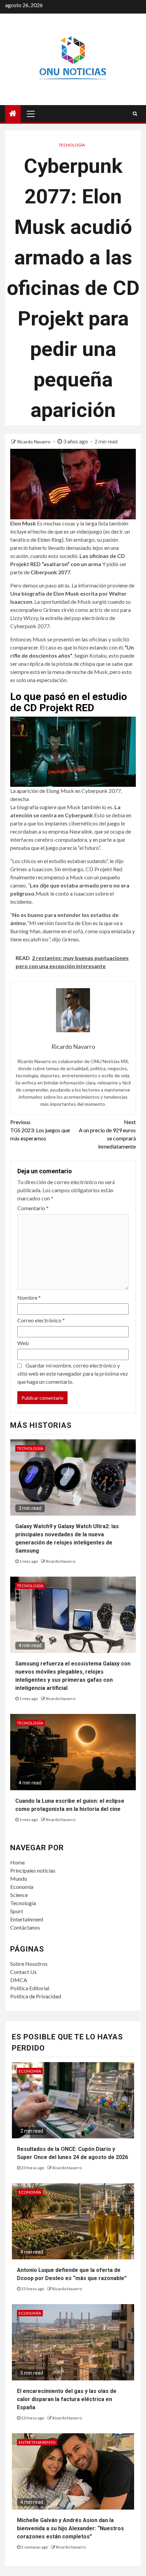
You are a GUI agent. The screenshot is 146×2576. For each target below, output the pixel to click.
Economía (22, 1887)
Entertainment (27, 1919)
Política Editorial (30, 1988)
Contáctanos (25, 1927)
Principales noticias (33, 1870)
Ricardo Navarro (34, 442)
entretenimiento (37, 2442)
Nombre (29, 1297)
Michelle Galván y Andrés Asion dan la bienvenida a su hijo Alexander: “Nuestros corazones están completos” (70, 2528)
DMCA (19, 1980)
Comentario (33, 1208)
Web (23, 1343)
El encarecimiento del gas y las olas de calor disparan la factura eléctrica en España (67, 2399)
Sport (17, 1911)
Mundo (19, 1879)
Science (19, 1895)
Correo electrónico (41, 1320)
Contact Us (23, 1972)
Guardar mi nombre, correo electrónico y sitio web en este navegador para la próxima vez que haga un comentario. (73, 1373)
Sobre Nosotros (29, 1964)
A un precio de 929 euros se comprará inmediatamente (107, 1134)
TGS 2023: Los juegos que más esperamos (40, 1130)
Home (17, 1862)
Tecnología (72, 145)
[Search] (135, 114)
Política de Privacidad (36, 1996)
